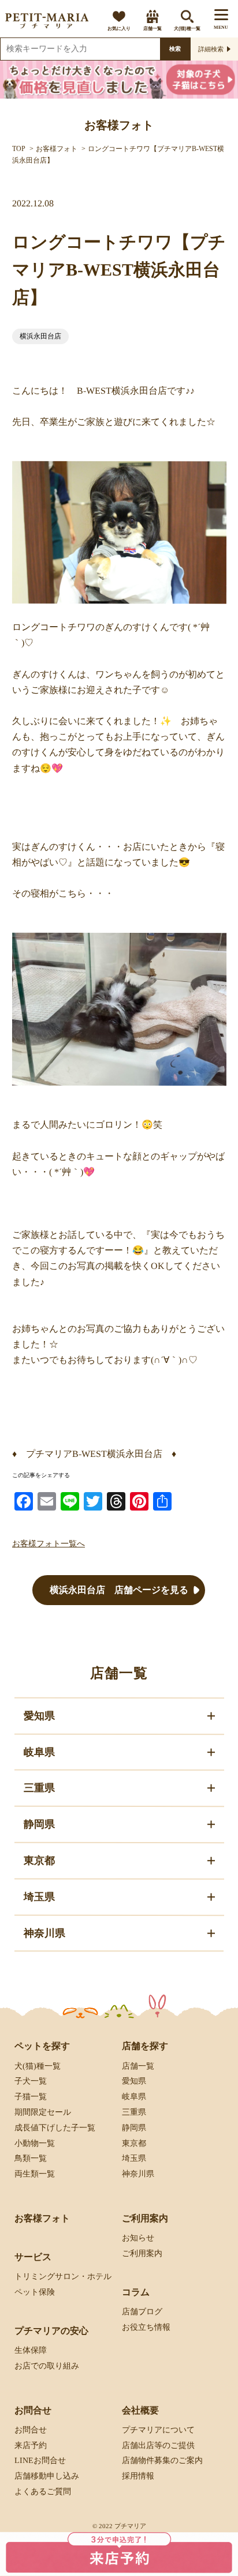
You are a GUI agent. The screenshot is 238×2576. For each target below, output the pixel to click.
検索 (175, 49)
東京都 (134, 2143)
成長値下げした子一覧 (55, 2128)
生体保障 (31, 2350)
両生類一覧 (35, 2174)
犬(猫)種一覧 (187, 29)
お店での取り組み (47, 2366)
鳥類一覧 (31, 2158)
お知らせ (138, 2238)
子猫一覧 (31, 2097)
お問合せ (31, 2430)
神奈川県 (138, 2174)
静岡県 (134, 2128)
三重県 (134, 2112)
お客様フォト (57, 149)
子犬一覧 (31, 2081)
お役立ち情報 (146, 2327)
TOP (19, 149)
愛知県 (134, 2081)
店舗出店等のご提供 (158, 2445)
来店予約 (31, 2445)
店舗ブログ (142, 2312)
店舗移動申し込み (47, 2476)
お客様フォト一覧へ (49, 1544)
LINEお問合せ (40, 2460)
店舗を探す (145, 2046)
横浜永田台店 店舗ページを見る (119, 1590)
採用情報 (138, 2476)
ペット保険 (35, 2292)
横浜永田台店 (40, 336)
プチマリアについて (158, 2430)
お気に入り (119, 29)
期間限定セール (43, 2112)
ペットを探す (42, 2046)
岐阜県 (134, 2097)
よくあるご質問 (43, 2492)
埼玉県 (134, 2158)
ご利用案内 (142, 2253)
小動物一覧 (35, 2143)
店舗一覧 (153, 29)
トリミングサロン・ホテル (63, 2276)
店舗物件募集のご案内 (162, 2460)
